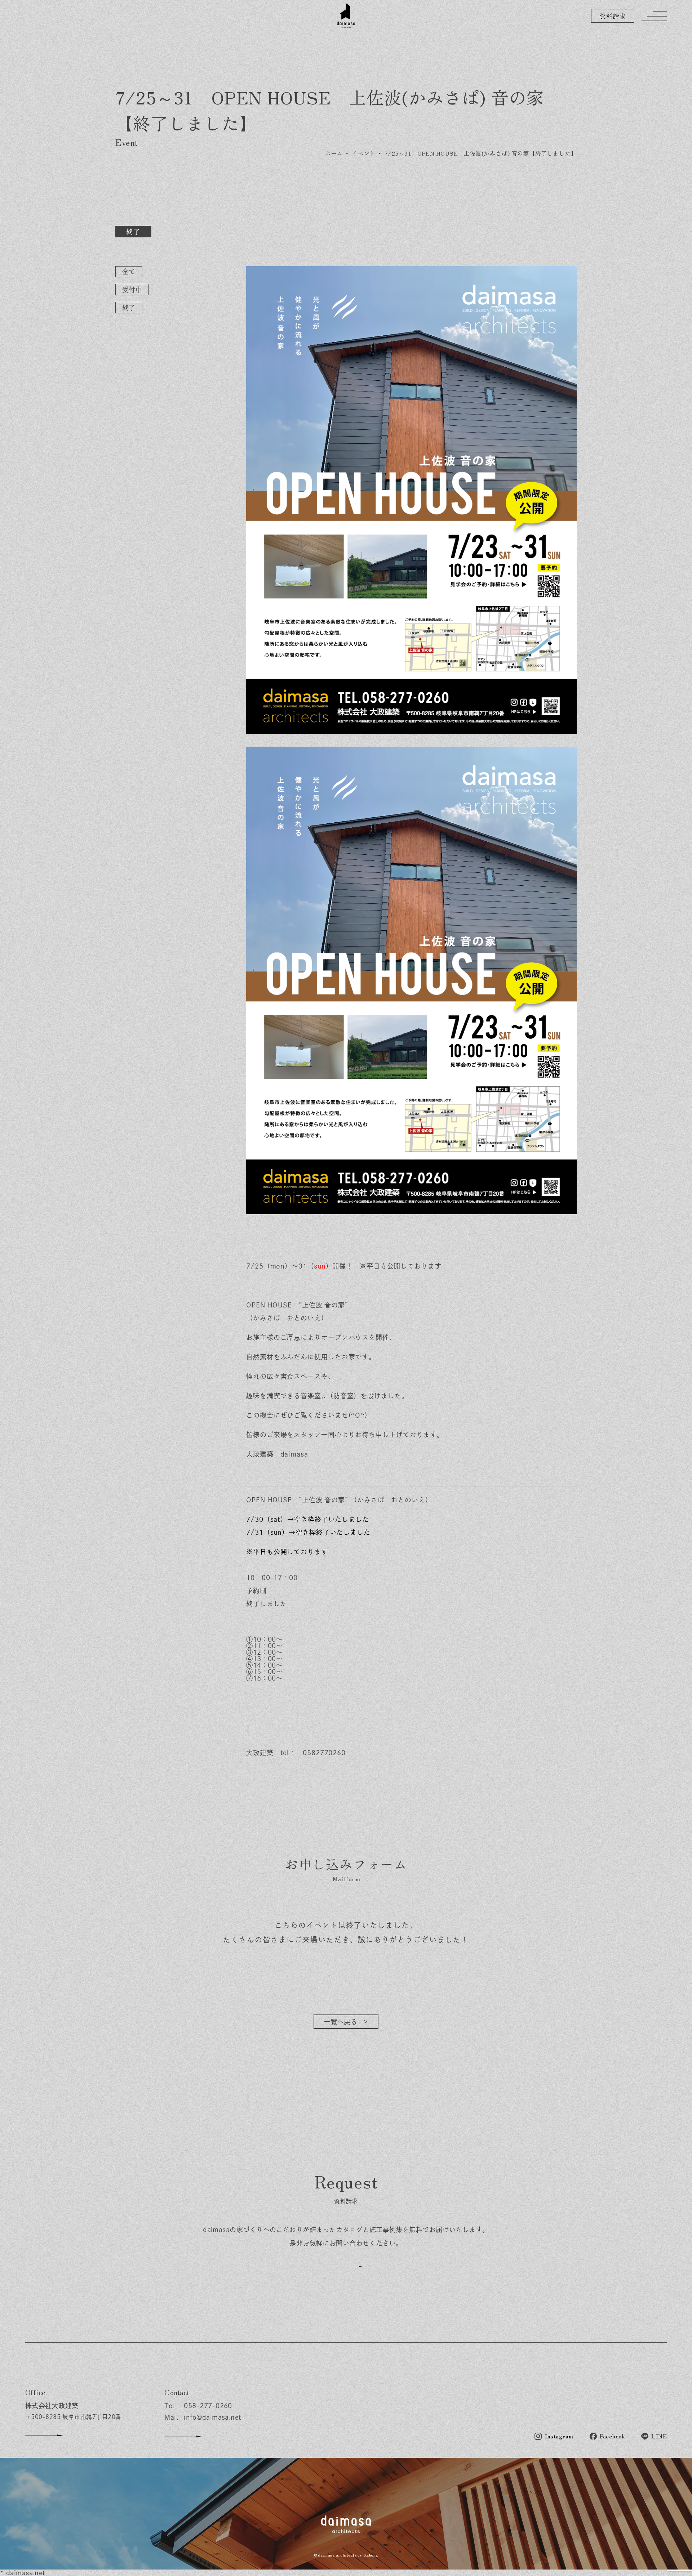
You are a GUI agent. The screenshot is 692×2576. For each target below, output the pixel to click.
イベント (364, 153)
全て (129, 272)
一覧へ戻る (341, 2022)
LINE (659, 2436)
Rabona (371, 2555)
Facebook (613, 2436)
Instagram (559, 2436)
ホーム (334, 153)
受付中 (132, 290)
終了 (129, 308)
